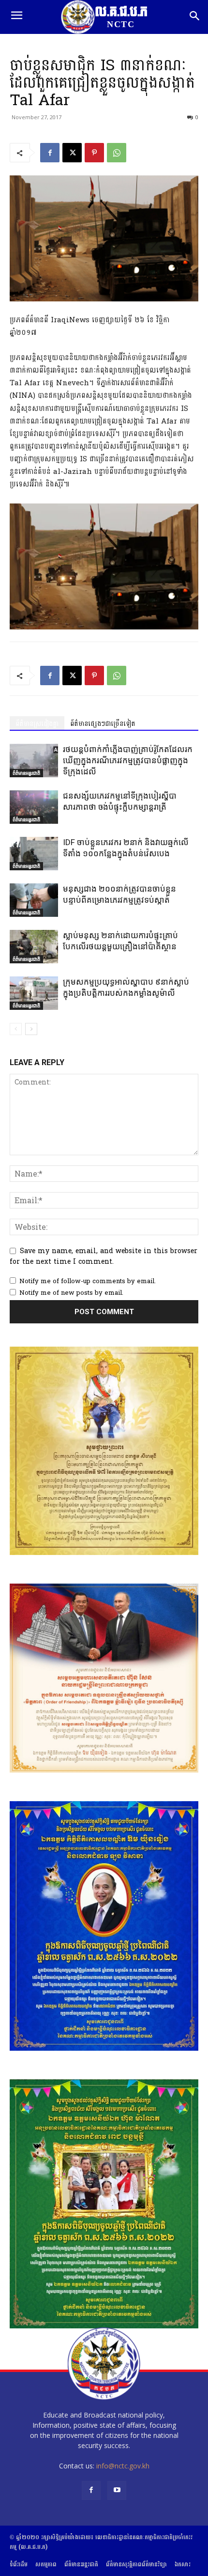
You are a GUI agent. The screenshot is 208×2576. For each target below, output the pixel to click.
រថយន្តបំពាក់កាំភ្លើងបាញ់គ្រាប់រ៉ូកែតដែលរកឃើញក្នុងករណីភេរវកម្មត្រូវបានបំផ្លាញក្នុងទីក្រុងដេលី (128, 760)
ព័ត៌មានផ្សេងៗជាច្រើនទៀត (103, 724)
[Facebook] (50, 153)
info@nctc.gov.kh (123, 2466)
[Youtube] (117, 2490)
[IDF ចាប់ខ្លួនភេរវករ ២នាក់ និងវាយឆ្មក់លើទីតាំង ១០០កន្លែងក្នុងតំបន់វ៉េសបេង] (34, 854)
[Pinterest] (94, 153)
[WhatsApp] (117, 153)
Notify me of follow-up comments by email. (88, 1281)
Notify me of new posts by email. (71, 1293)
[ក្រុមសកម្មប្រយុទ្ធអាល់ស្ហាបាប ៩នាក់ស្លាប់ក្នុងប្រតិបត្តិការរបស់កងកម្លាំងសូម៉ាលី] (34, 993)
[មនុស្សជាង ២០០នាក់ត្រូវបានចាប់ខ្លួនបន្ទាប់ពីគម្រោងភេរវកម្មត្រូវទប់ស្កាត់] (34, 900)
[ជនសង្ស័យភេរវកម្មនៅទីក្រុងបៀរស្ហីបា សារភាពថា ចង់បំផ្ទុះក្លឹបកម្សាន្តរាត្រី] (34, 807)
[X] (72, 153)
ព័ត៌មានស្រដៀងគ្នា (37, 724)
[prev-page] (16, 1029)
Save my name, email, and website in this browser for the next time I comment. (104, 1256)
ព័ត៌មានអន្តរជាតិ (26, 773)
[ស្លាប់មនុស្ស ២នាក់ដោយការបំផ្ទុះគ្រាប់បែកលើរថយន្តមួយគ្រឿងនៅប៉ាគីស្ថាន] (34, 947)
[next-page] (31, 1029)
